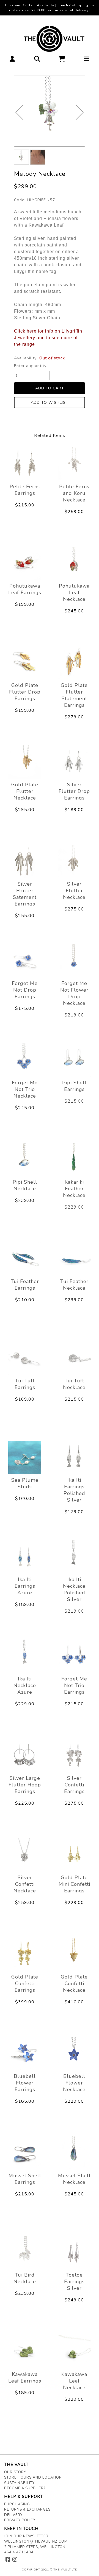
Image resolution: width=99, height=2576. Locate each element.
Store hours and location (33, 2477)
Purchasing (17, 2504)
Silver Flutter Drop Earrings (74, 791)
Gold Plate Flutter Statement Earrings (74, 695)
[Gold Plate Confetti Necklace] (74, 1954)
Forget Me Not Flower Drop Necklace (74, 993)
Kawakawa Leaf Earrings (25, 2378)
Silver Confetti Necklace (25, 1884)
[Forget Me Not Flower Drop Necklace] (74, 961)
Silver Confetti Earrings (74, 1785)
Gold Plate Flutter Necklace (25, 791)
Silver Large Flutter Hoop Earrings (25, 1785)
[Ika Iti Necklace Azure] (25, 1656)
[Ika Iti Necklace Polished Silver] (74, 1557)
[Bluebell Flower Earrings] (25, 2054)
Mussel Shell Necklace (74, 2179)
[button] (12, 60)
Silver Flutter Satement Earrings (25, 894)
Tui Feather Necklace (74, 1285)
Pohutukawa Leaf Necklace (74, 593)
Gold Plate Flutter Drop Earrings (25, 692)
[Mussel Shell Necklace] (74, 2153)
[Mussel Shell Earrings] (25, 2153)
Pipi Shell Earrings (74, 1086)
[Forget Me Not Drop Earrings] (25, 961)
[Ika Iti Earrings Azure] (25, 1557)
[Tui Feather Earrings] (25, 1259)
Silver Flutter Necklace (74, 891)
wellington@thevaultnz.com (36, 2542)
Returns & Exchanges (27, 2509)
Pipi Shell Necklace (25, 1185)
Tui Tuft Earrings (25, 1384)
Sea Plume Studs (25, 1483)
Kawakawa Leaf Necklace (74, 2381)
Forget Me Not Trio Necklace (25, 1089)
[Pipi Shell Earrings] (74, 1060)
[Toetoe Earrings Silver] (74, 2252)
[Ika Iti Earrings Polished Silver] (74, 1457)
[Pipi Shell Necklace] (25, 1159)
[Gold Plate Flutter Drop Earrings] (25, 663)
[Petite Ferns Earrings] (25, 464)
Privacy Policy (20, 2520)
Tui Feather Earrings (25, 1285)
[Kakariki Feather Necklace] (74, 1159)
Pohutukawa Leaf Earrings (25, 589)
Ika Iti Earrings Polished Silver (74, 1490)
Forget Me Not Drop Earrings (25, 990)
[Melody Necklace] (50, 111)
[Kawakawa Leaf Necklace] (74, 2352)
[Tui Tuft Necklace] (74, 1358)
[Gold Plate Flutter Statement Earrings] (74, 663)
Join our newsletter (26, 2536)
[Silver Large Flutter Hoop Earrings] (25, 1756)
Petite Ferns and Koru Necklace (74, 493)
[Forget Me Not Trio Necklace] (25, 1060)
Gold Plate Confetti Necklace (74, 1983)
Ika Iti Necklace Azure (25, 1685)
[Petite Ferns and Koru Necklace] (74, 464)
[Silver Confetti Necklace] (25, 1855)
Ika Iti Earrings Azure (25, 1586)
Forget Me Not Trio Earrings (74, 1685)
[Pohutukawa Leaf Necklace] (74, 563)
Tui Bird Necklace (25, 2278)
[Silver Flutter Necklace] (74, 861)
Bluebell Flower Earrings (25, 2083)
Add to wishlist (50, 403)
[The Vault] (50, 39)
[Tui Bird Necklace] (25, 2252)
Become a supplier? (25, 2488)
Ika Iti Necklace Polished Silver (74, 1589)
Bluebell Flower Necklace (74, 2083)
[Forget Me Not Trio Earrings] (74, 1656)
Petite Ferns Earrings (25, 490)
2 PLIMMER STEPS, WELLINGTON (35, 2547)
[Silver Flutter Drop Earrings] (74, 762)
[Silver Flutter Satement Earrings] (25, 861)
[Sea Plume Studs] (25, 1457)
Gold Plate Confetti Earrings (25, 1983)
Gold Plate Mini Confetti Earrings (74, 1884)
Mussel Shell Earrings (25, 2179)
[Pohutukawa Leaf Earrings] (25, 563)
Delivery (13, 2515)
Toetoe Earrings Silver (74, 2282)
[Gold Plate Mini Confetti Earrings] (74, 1855)
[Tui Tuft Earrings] (25, 1358)
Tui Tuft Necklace (74, 1384)
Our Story (15, 2472)
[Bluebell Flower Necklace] (74, 2054)
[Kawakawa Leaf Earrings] (25, 2352)
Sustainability (19, 2483)
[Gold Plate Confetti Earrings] (25, 1954)
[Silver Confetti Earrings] (74, 1756)
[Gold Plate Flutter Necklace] (25, 762)
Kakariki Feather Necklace (74, 1189)
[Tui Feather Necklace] (74, 1259)
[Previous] (19, 112)
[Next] (80, 112)
